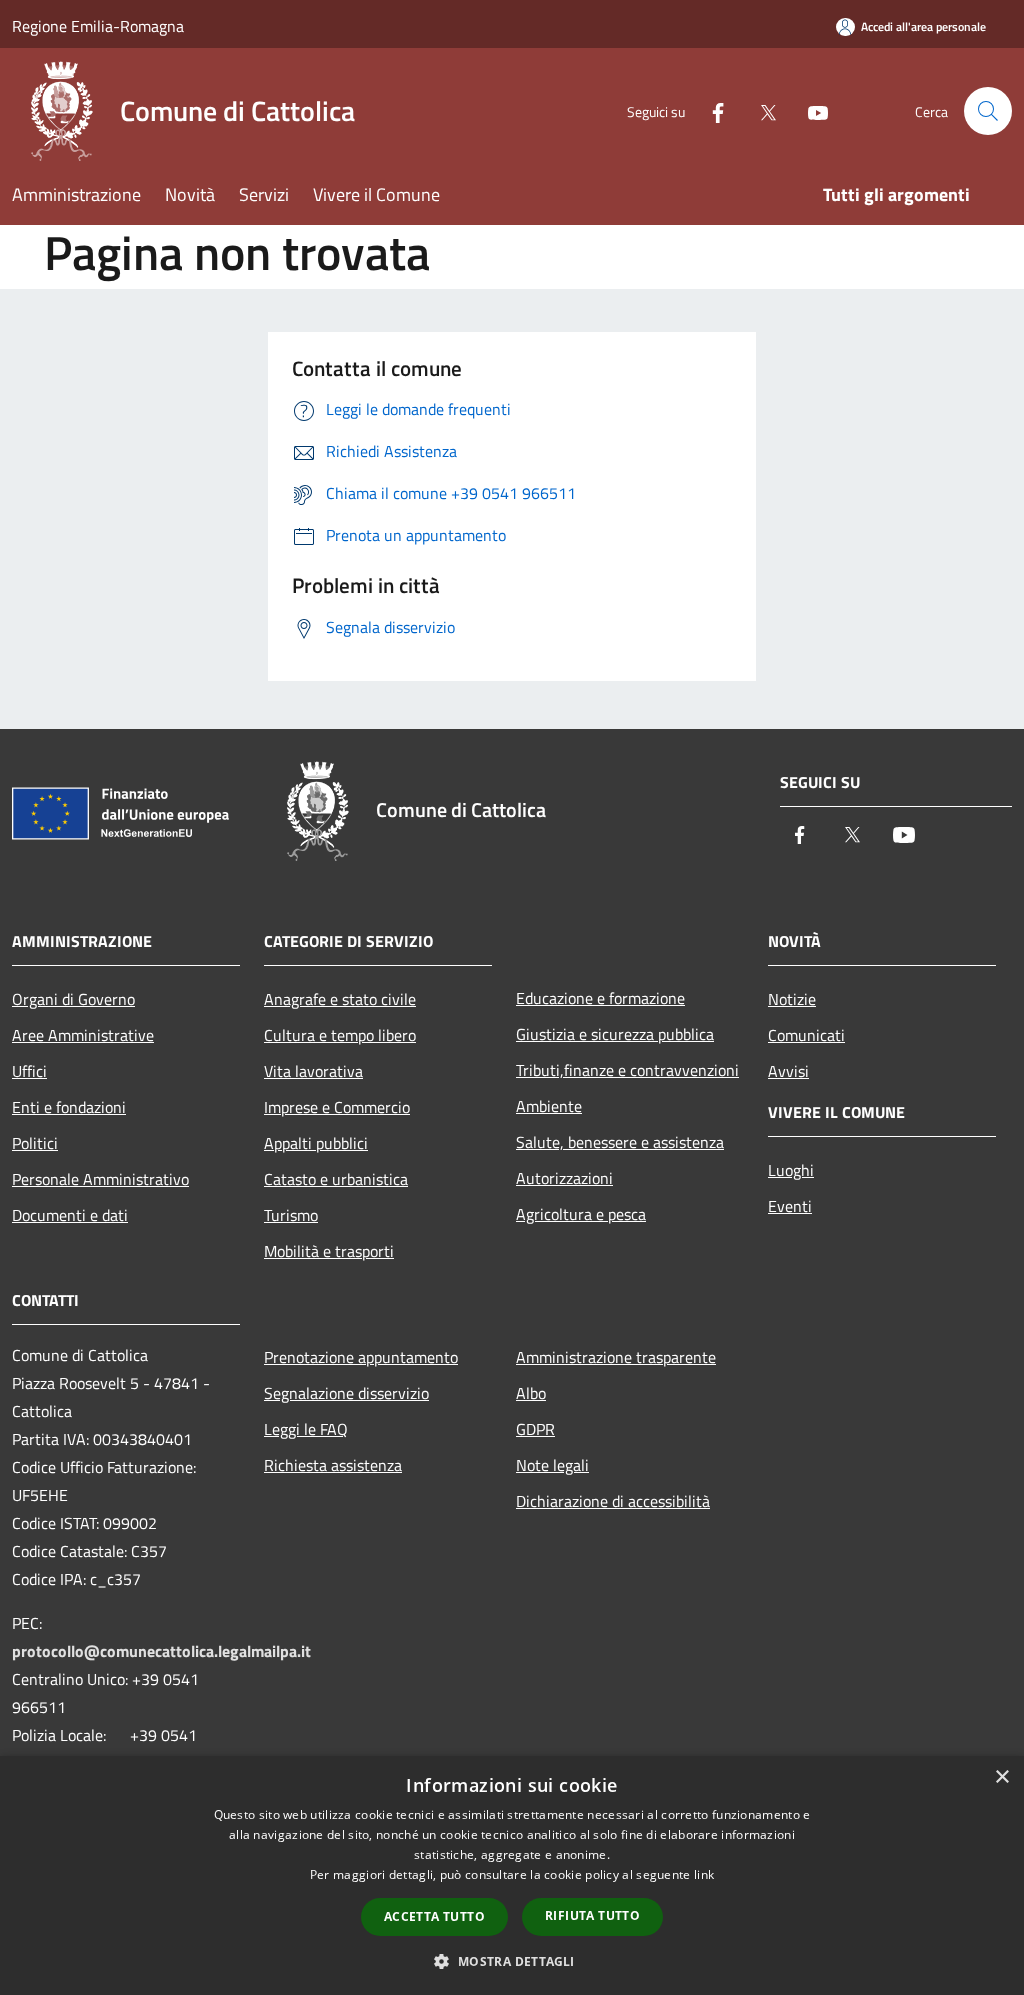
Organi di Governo (73, 999)
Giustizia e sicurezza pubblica (615, 1034)
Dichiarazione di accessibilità (613, 1501)
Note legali (552, 1465)
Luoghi (791, 1170)
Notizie (792, 999)
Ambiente (549, 1106)
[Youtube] (810, 110)
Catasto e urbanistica (336, 1179)
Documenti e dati (70, 1215)
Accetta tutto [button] (434, 1916)
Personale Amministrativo (100, 1179)
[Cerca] (988, 111)
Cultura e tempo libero (340, 1035)
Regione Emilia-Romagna (98, 26)
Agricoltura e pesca (581, 1214)
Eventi (790, 1206)
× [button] (1001, 1777)
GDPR (535, 1429)
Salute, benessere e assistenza (620, 1142)
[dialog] (512, 1875)
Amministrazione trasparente (616, 1357)
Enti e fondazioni (69, 1107)
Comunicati (806, 1035)
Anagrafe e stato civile (340, 999)
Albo (531, 1393)
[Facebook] (710, 110)
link (704, 1874)
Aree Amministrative (83, 1035)
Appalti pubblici (316, 1143)
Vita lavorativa (313, 1071)
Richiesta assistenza (333, 1465)
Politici (35, 1143)
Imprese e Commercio (337, 1107)
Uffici (29, 1071)
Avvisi (788, 1071)
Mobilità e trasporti (329, 1251)
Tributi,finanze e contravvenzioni (627, 1070)
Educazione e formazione (600, 998)
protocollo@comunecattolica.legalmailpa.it (161, 1651)
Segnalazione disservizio (346, 1393)
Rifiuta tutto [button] (592, 1915)
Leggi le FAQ (306, 1429)
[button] (511, 1961)
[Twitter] (760, 110)
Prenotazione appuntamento (361, 1357)
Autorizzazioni (564, 1178)
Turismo (291, 1215)
